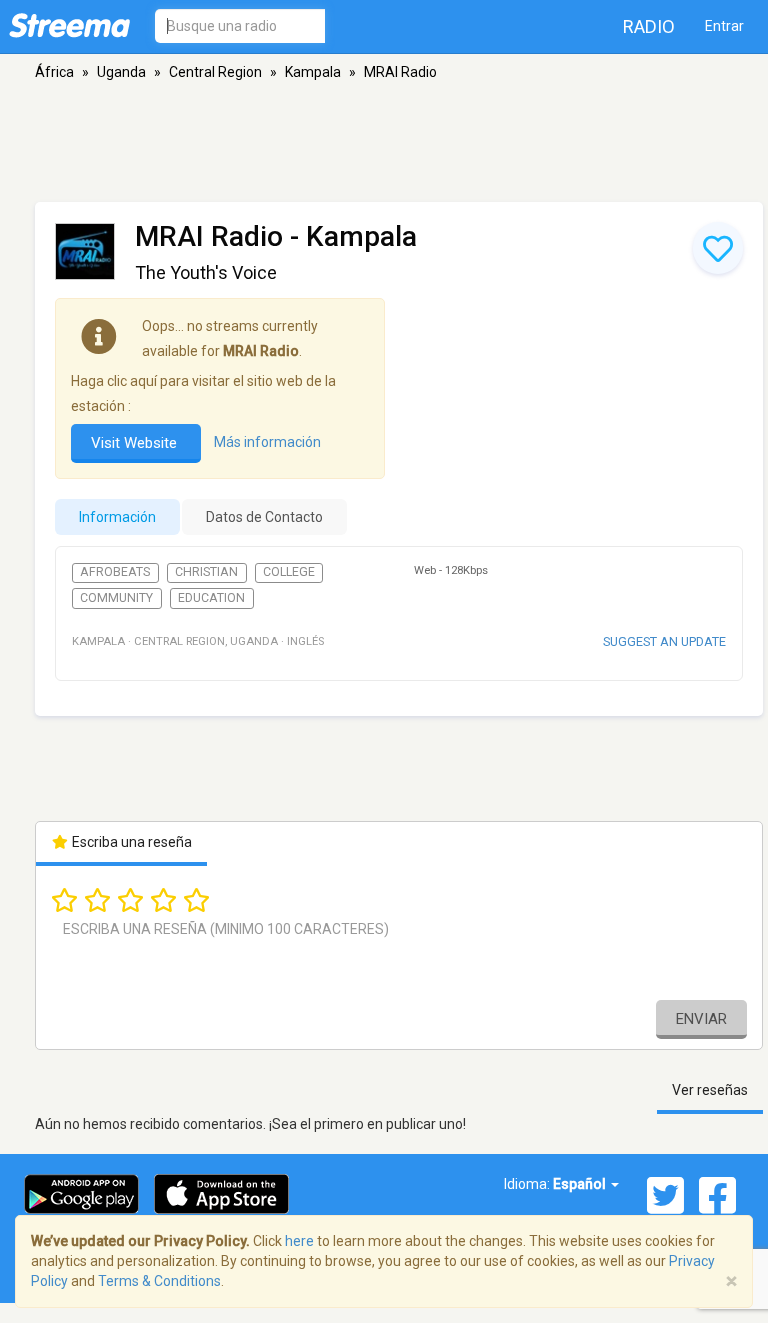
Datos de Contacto (264, 517)
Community (116, 598)
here (299, 1241)
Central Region (215, 72)
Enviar (701, 1019)
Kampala (313, 72)
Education (211, 598)
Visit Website (136, 443)
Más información (267, 442)
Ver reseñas (710, 1090)
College (289, 572)
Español (581, 1184)
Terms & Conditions (159, 1281)
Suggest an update (664, 641)
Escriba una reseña (130, 842)
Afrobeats (115, 572)
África (54, 72)
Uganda (121, 72)
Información (117, 517)
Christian (206, 572)
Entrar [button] (724, 26)
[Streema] (69, 25)
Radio (649, 26)
